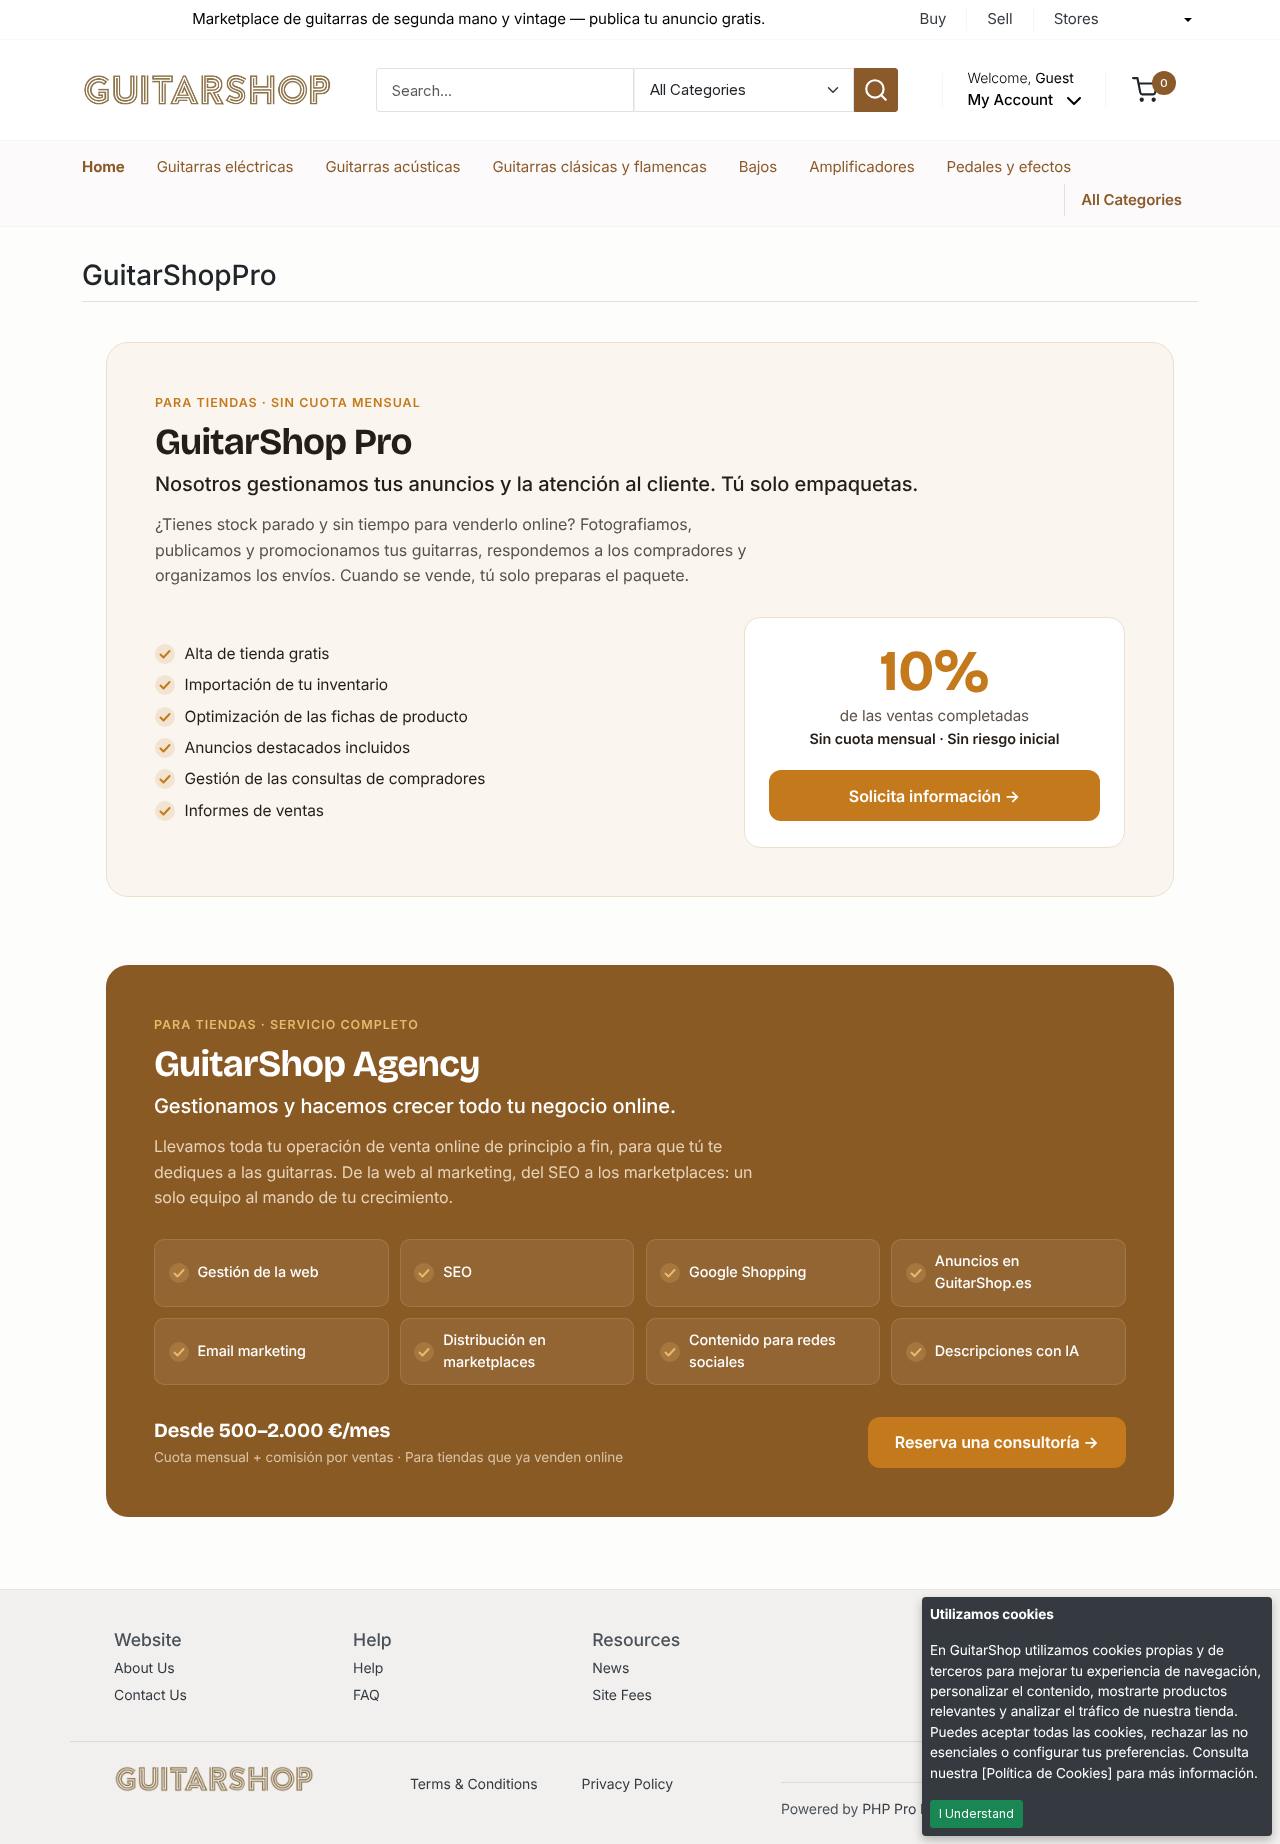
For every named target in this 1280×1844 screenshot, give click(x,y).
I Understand (976, 1813)
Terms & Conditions (474, 1784)
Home (103, 166)
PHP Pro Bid (901, 1809)
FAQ (366, 1695)
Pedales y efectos (1009, 166)
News (610, 1668)
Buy (932, 18)
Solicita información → (934, 796)
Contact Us (150, 1695)
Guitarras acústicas (392, 166)
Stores (1076, 18)
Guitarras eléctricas (225, 166)
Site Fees (622, 1695)
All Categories (1131, 199)
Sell (999, 18)
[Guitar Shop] (207, 88)
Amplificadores (861, 166)
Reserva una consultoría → (997, 1442)
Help (368, 1668)
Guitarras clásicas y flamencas (599, 166)
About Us (144, 1668)
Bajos (758, 166)
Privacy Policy (627, 1784)
